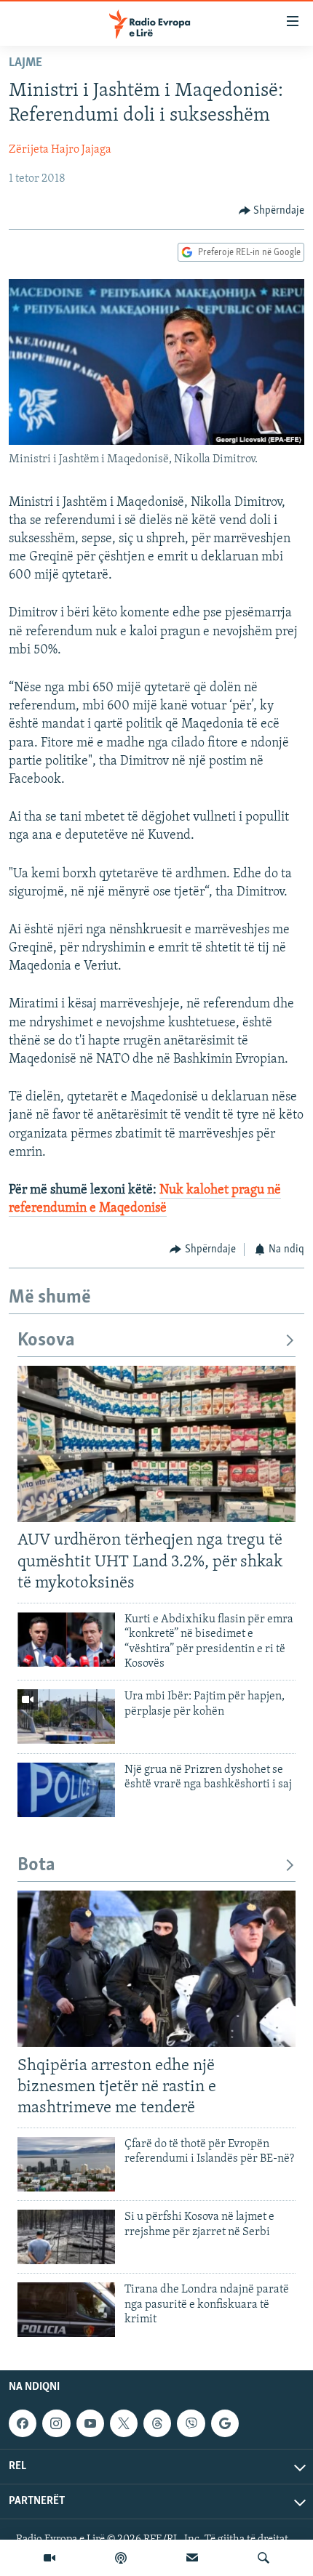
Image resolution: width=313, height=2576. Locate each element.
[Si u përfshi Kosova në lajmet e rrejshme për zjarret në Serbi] (66, 2237)
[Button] (272, 211)
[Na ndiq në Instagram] (56, 2424)
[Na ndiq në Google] (225, 2424)
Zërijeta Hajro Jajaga (60, 150)
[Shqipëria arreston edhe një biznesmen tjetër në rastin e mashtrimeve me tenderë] (156, 1969)
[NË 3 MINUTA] (192, 2558)
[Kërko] (264, 2558)
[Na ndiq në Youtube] (90, 2424)
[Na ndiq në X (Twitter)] (124, 2424)
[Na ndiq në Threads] (157, 2424)
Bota (36, 1865)
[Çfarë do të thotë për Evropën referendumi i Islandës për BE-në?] (66, 2164)
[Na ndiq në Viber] (191, 2424)
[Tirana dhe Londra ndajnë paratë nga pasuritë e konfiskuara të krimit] (66, 2310)
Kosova (46, 1341)
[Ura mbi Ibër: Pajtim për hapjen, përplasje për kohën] (66, 1716)
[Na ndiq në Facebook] (23, 2424)
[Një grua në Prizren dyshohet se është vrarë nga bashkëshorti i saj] (66, 1790)
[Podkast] (121, 2558)
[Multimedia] (49, 2558)
